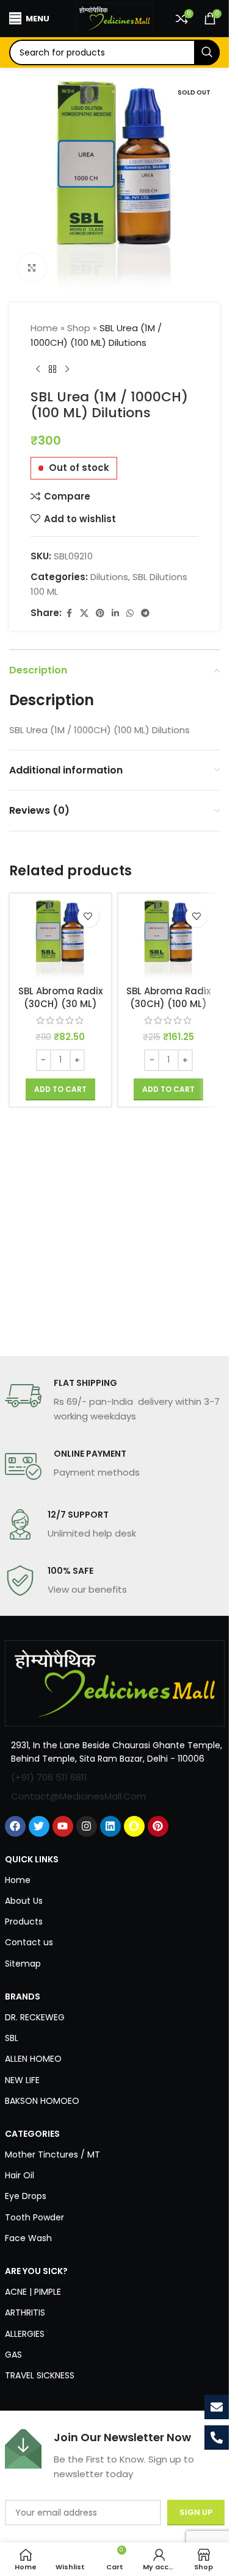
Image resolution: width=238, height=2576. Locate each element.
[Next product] (67, 370)
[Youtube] (63, 1826)
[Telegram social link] (145, 613)
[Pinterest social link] (100, 613)
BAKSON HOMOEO (42, 2101)
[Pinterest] (158, 1826)
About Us (24, 1901)
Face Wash (28, 2238)
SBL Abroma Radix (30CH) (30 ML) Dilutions (60, 1004)
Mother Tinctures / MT (52, 2154)
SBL (12, 2038)
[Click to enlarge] (32, 267)
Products (24, 1921)
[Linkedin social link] (115, 613)
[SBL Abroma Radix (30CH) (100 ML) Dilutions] (169, 939)
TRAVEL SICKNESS (40, 2375)
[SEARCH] (207, 52)
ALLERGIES (25, 2334)
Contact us (29, 1942)
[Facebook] (15, 1826)
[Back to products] (52, 370)
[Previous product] (38, 370)
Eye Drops (26, 2196)
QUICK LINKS (32, 1859)
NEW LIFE (22, 2080)
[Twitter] (39, 1826)
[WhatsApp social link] (130, 613)
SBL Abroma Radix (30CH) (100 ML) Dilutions (168, 1004)
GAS (13, 2355)
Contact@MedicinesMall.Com (78, 1796)
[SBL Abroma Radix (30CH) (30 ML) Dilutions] (60, 939)
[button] (60, 1089)
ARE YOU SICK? (36, 2271)
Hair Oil (20, 2175)
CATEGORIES (32, 2134)
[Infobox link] (115, 1401)
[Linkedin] (110, 1826)
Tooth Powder (34, 2217)
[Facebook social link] (69, 613)
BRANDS (23, 1997)
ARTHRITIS (25, 2312)
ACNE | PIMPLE (33, 2292)
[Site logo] (115, 17)
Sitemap (23, 1964)
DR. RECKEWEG (35, 2017)
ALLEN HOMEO (33, 2059)
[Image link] (115, 1683)
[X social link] (84, 613)
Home (44, 328)
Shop (79, 328)
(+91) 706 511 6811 (49, 1777)
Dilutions (109, 577)
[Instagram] (87, 1826)
